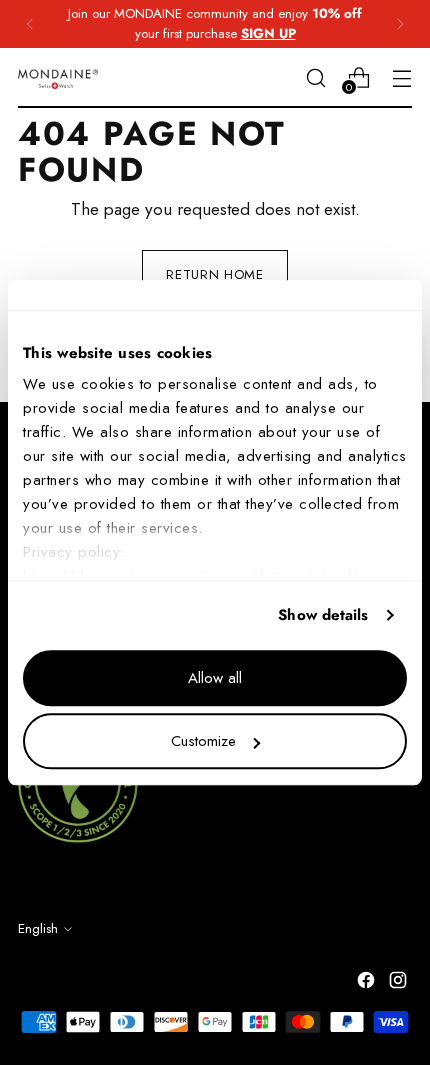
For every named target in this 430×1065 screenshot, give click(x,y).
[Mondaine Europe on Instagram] (400, 984)
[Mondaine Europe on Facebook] (368, 984)
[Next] (400, 24)
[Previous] (30, 24)
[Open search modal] (315, 77)
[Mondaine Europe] (58, 78)
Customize (203, 741)
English (38, 928)
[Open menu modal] (401, 77)
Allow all (215, 678)
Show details (323, 615)
